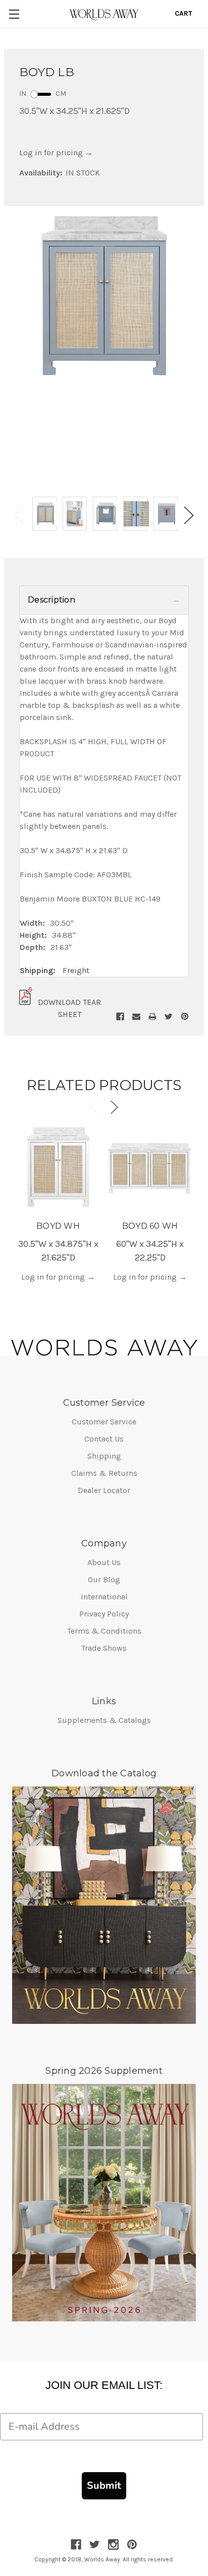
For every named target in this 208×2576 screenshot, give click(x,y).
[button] (104, 600)
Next (189, 516)
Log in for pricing (56, 153)
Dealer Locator (104, 1490)
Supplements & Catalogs (104, 1720)
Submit (104, 2485)
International (104, 1597)
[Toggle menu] (14, 14)
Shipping (104, 1456)
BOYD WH (58, 1226)
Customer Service (104, 1422)
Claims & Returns (104, 1473)
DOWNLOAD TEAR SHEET (69, 1008)
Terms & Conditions (104, 1631)
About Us (104, 1562)
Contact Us (104, 1439)
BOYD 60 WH (150, 1226)
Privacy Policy (104, 1614)
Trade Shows (104, 1648)
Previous (19, 516)
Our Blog (104, 1579)
